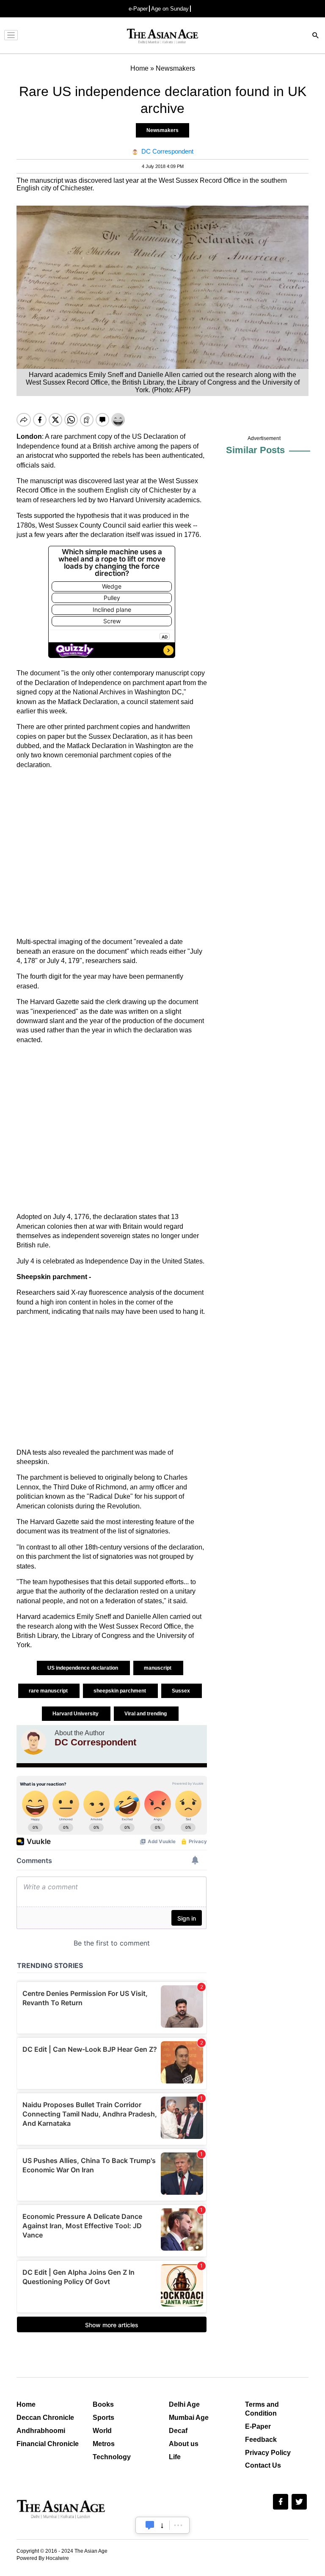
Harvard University (76, 1714)
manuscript (158, 1668)
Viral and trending (146, 1714)
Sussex (182, 1691)
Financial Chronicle (48, 2444)
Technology (112, 2457)
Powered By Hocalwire (43, 2558)
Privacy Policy (268, 2453)
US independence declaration (83, 1668)
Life (175, 2457)
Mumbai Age (189, 2418)
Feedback (261, 2440)
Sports (103, 2418)
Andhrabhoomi (41, 2431)
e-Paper (138, 9)
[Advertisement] (112, 853)
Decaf (178, 2431)
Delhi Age (184, 2404)
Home (26, 2404)
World (102, 2431)
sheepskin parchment (120, 1691)
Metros (104, 2444)
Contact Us (263, 2465)
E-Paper (258, 2426)
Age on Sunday (170, 9)
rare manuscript (49, 1691)
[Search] (316, 36)
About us (184, 2444)
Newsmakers (162, 130)
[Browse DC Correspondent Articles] (33, 1742)
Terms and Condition (262, 2409)
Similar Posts (255, 450)
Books (103, 2404)
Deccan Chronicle (45, 2418)
